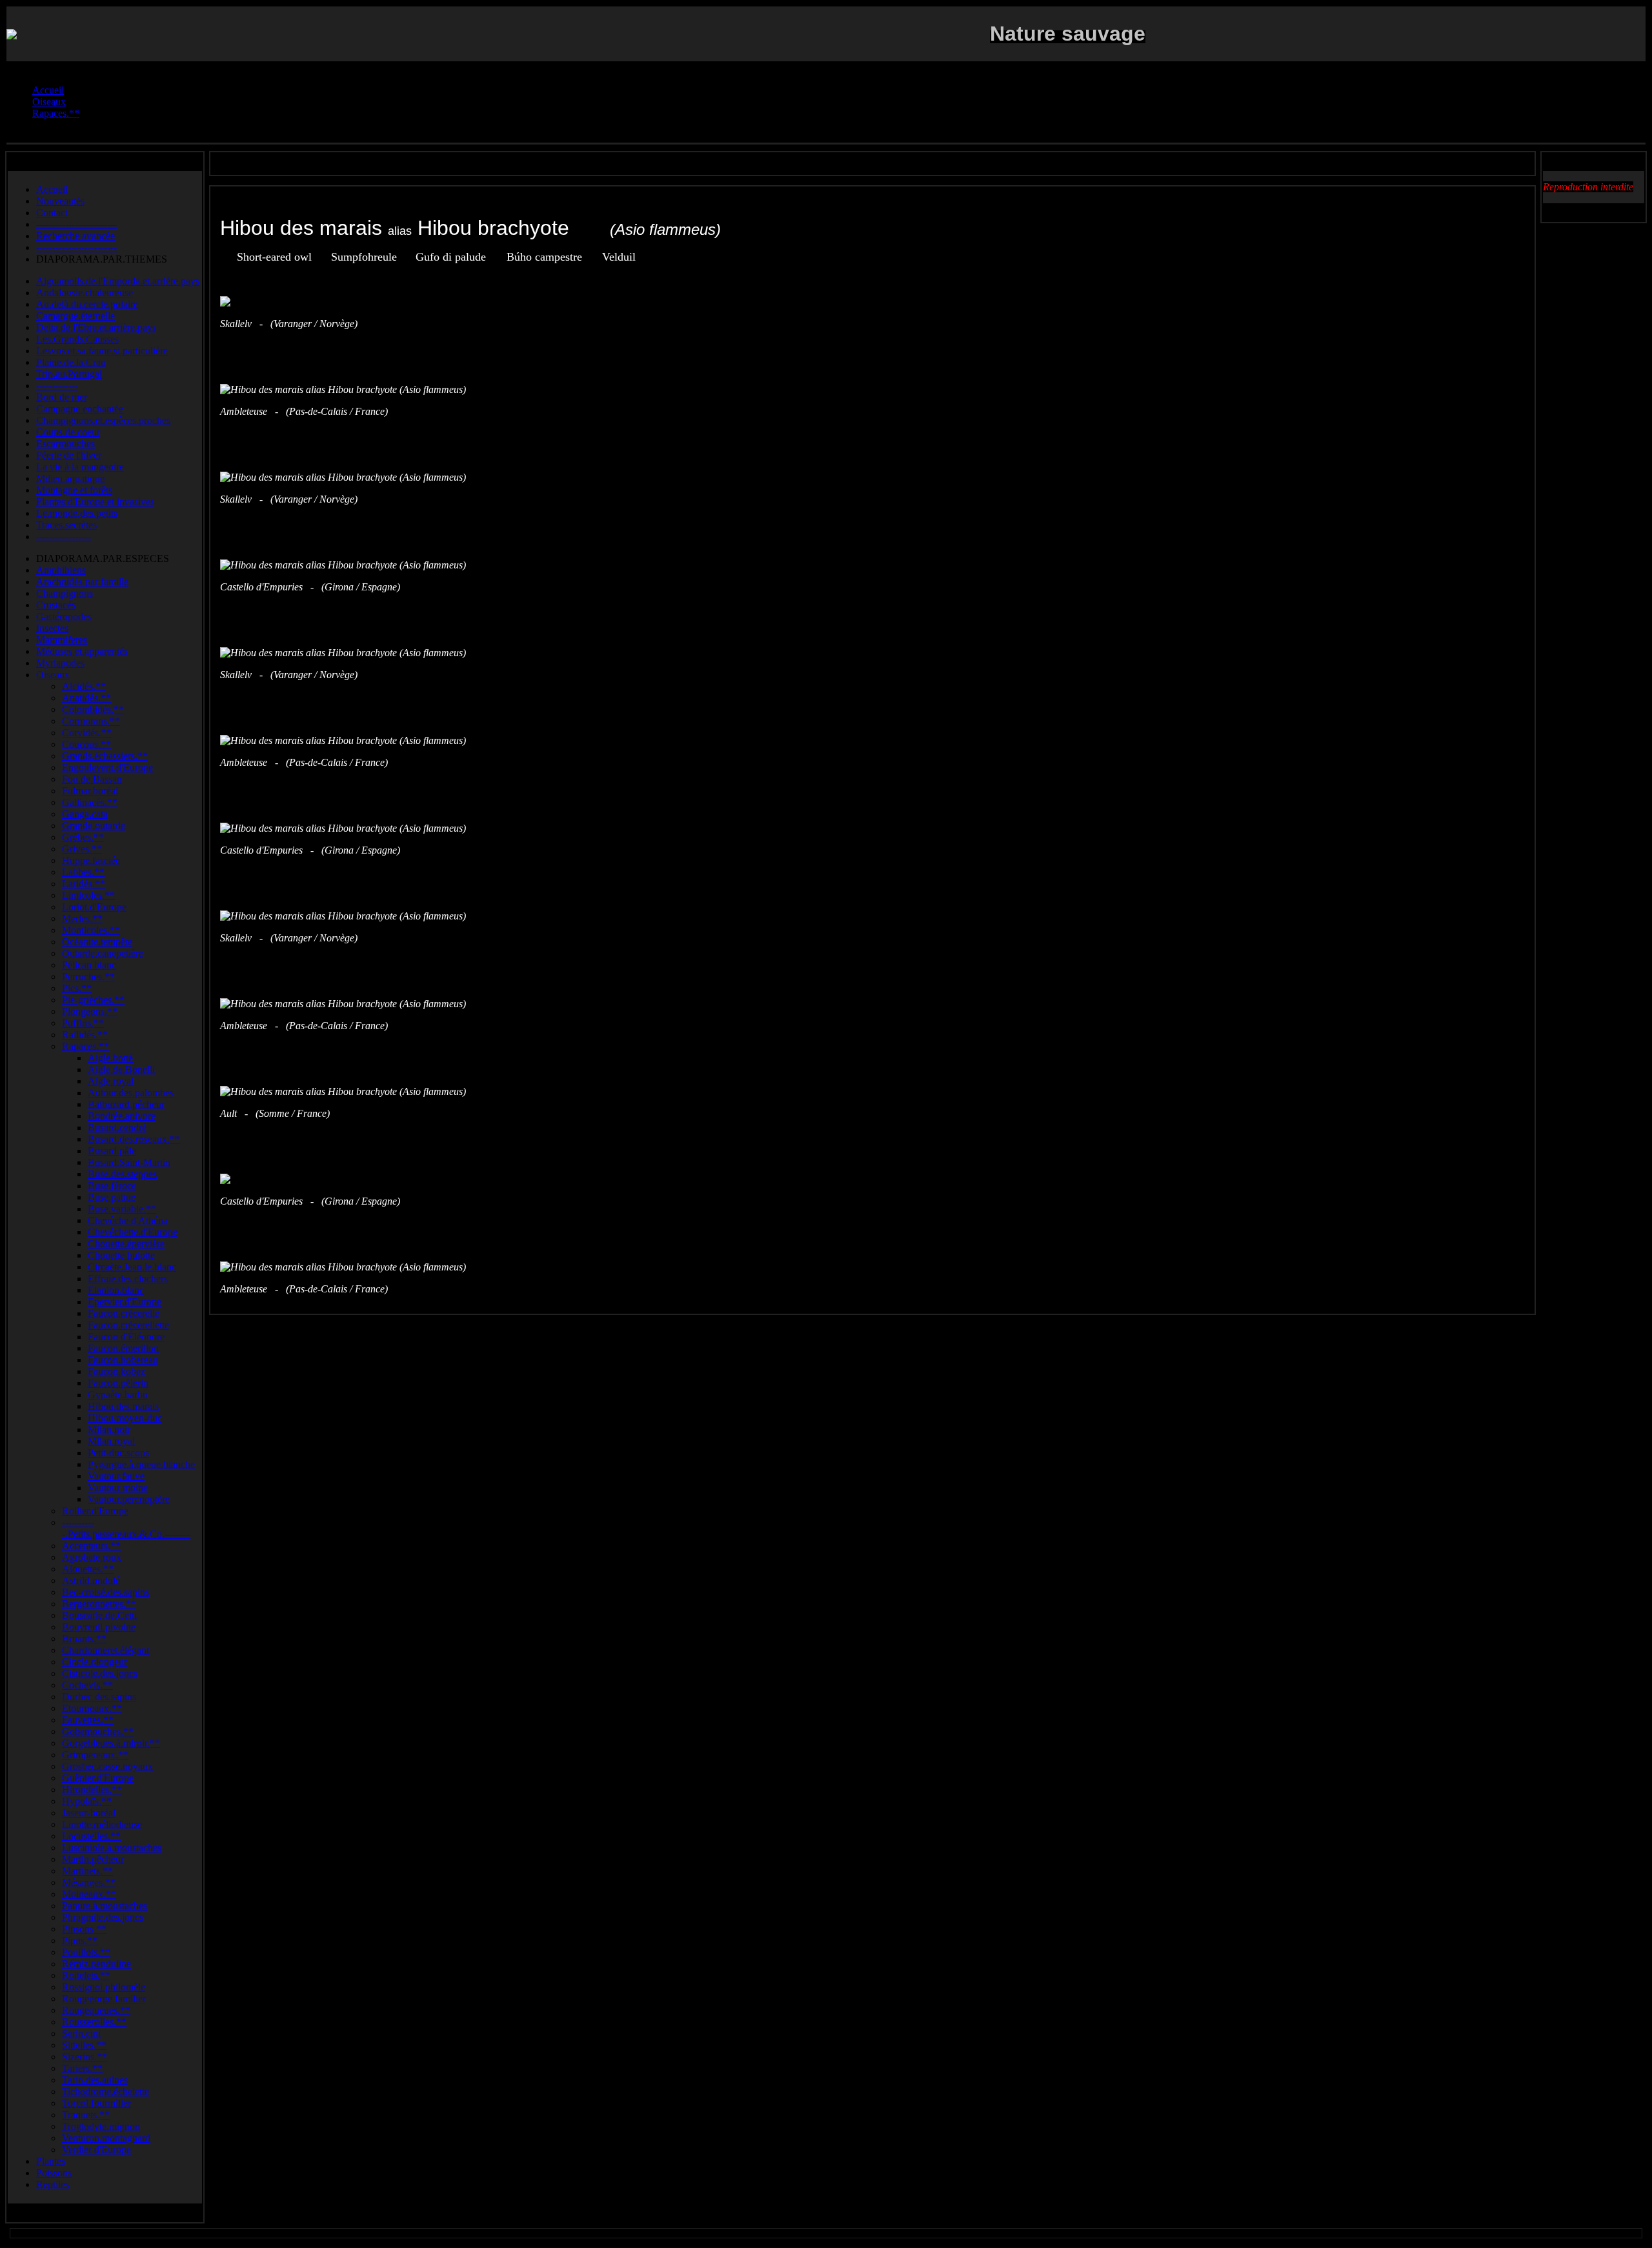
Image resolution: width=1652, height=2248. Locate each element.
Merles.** (82, 918)
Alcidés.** (84, 686)
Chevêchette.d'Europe (133, 1232)
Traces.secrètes (66, 525)
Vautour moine (118, 1488)
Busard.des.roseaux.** (134, 1139)
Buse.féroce (112, 1186)
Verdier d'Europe (96, 2150)
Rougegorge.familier (104, 1999)
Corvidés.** (87, 733)
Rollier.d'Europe (95, 1511)
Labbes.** (83, 872)
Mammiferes (62, 640)
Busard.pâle (112, 1151)
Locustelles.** (91, 1836)
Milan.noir (109, 1430)
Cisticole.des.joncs (100, 1673)
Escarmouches (65, 444)
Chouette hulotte (121, 1255)
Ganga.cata (85, 814)
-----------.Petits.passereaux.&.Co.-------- (126, 1528)
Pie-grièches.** (93, 1000)
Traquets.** (86, 2115)
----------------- (64, 537)
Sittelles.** (84, 2045)
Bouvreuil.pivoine (99, 1627)
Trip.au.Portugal (69, 374)
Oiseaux (53, 675)
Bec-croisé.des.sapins (106, 1592)
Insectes (52, 628)
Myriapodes (60, 663)
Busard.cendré (117, 1128)
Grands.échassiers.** (105, 756)
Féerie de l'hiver (69, 455)
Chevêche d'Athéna (128, 1220)
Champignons (65, 593)
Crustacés (56, 605)
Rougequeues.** (96, 2010)
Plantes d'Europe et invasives (95, 502)
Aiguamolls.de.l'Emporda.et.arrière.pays (118, 281)
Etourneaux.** (92, 1708)
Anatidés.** (86, 698)
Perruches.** (88, 977)
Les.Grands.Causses (77, 339)
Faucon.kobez (116, 1371)
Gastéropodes (64, 617)
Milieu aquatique (70, 478)
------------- (57, 386)
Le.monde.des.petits (77, 513)
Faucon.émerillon (123, 1348)
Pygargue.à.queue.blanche (141, 1464)
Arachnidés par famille (82, 582)
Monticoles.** (91, 930)
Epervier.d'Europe (125, 1302)
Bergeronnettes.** (99, 1604)
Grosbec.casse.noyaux (107, 1766)
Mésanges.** (89, 1882)
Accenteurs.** (91, 1546)
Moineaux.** (89, 1894)
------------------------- (76, 224)
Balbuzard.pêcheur (126, 1104)
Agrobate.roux (92, 1557)
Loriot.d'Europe (94, 907)
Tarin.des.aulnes (95, 2080)
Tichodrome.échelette (106, 2092)
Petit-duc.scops (118, 1453)
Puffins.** (83, 1023)
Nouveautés (60, 201)
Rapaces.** (86, 1046)
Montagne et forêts (74, 490)
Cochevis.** (87, 1685)
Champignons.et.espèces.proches (103, 420)
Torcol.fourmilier (96, 2103)
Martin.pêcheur (93, 1859)
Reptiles (53, 2184)
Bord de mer (62, 397)
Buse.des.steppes (122, 1174)
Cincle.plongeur (95, 1662)
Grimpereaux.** (95, 1755)
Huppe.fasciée (91, 860)
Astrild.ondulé (91, 1581)
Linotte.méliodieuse (102, 1824)
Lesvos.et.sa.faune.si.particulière (102, 351)
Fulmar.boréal (90, 791)
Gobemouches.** (98, 1731)
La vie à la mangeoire (80, 467)
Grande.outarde (94, 826)
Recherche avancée (76, 236)
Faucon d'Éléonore (126, 1337)
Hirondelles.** (92, 1790)
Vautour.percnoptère (129, 1499)
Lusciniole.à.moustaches (112, 1848)
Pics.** (77, 988)
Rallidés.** (85, 1035)
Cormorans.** (91, 721)
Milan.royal (111, 1441)
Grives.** (82, 849)
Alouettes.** (88, 1569)
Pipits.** (80, 1941)
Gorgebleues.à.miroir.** (111, 1743)
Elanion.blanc (116, 1290)
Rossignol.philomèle (104, 1987)
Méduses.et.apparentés (82, 651)
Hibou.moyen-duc (125, 1418)
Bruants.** (84, 1639)
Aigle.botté (110, 1058)
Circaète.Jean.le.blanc (132, 1267)
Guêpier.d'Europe (98, 1778)
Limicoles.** (88, 895)
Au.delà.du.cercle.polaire (87, 304)
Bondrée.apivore (122, 1116)
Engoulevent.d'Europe (107, 768)
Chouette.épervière (126, 1244)
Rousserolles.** (94, 2022)
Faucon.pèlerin (118, 1383)
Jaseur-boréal (89, 1813)
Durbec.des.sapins (99, 1697)
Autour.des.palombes (131, 1093)
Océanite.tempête (97, 942)
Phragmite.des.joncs (103, 1917)
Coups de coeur (68, 432)
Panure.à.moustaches (105, 1906)
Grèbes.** (83, 837)
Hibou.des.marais (123, 1406)
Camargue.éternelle (76, 316)
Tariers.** (82, 2068)
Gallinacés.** (90, 802)
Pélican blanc (89, 965)
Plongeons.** (90, 1011)
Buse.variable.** (122, 1209)
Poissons (54, 2173)
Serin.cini (81, 2033)
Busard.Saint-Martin (129, 1162)
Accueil (52, 189)
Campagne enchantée (80, 409)
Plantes (51, 2161)
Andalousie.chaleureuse (85, 293)
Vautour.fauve (116, 1476)
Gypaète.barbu (118, 1395)
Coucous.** (86, 744)
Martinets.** (87, 1871)
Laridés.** (84, 884)
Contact (52, 213)
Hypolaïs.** (87, 1801)
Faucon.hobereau (123, 1360)
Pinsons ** (84, 1929)
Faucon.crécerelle (124, 1313)
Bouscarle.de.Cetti (99, 1615)
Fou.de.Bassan (92, 779)
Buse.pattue (112, 1197)
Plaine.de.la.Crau (71, 362)
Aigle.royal (111, 1081)
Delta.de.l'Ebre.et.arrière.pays (96, 327)
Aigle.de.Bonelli (121, 1069)
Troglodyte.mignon (101, 2126)
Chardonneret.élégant (106, 1650)
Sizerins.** (85, 2057)
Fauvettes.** (88, 1720)
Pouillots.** (86, 1952)
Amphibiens (61, 570)
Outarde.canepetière (103, 953)
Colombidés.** (93, 709)
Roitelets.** (86, 1975)
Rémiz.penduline (96, 1964)
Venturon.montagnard (106, 2138)
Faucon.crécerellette (128, 1325)
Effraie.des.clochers (128, 1279)
